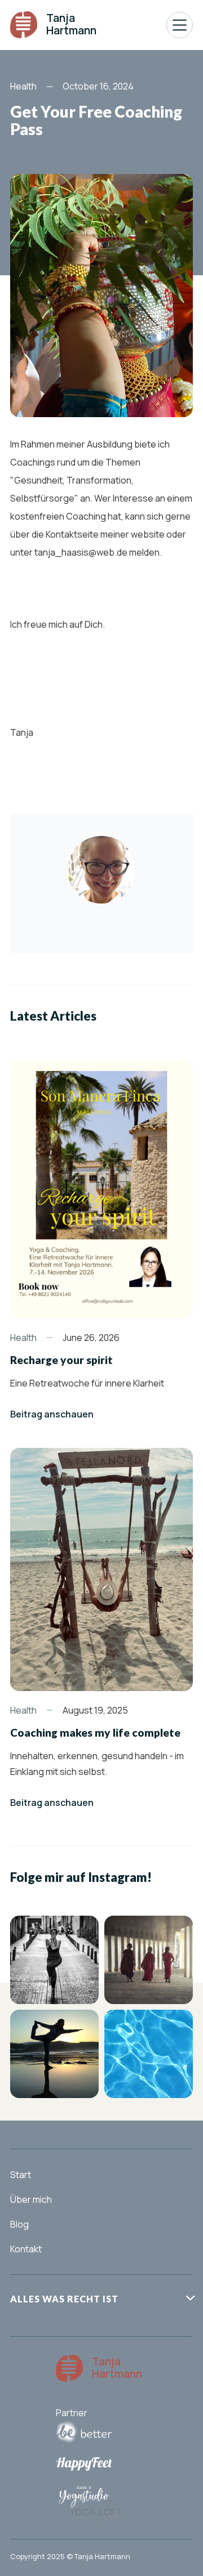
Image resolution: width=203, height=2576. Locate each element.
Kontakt (26, 2249)
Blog (19, 2224)
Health (23, 87)
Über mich (31, 2199)
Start (21, 2175)
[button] (180, 25)
